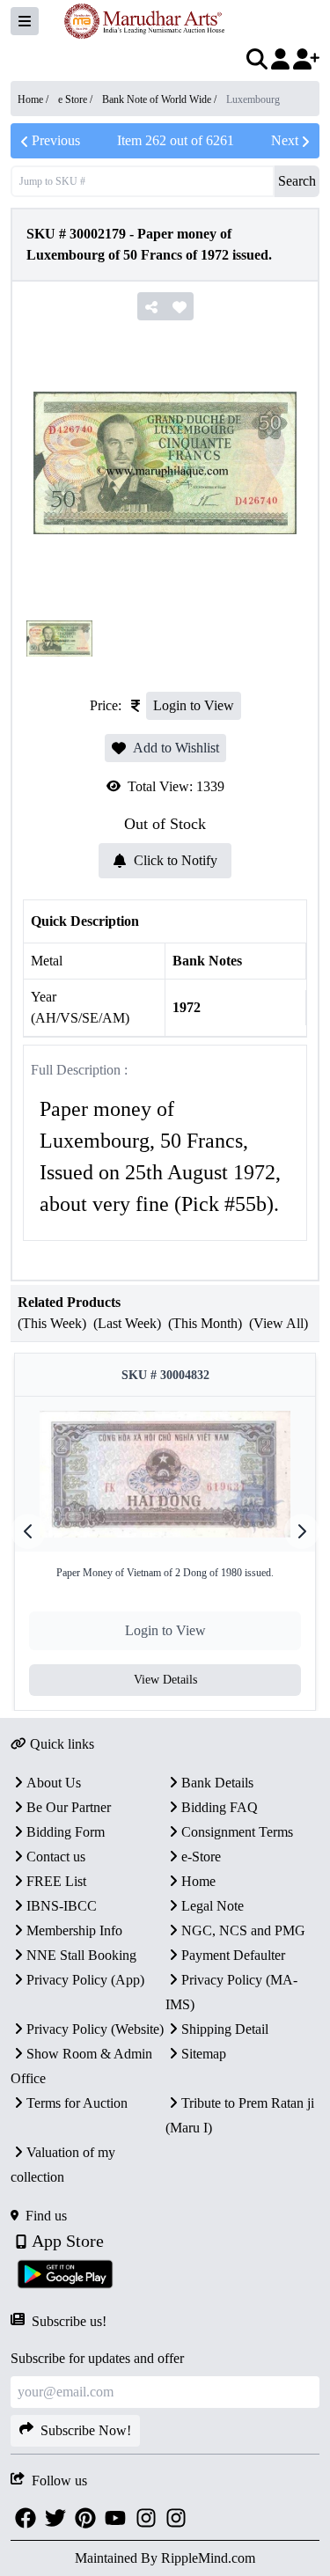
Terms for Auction (77, 2103)
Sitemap (204, 2054)
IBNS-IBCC (62, 1906)
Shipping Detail (225, 2029)
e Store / (77, 99)
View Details (165, 1680)
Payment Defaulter (233, 1955)
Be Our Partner (69, 1807)
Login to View (194, 705)
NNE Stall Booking (81, 1955)
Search (297, 181)
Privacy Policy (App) (85, 1980)
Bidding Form (66, 1832)
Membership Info (74, 1930)
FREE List (56, 1881)
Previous (56, 140)
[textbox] (165, 1157)
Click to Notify (176, 860)
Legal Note (213, 1906)
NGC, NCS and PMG (243, 1930)
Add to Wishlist (176, 748)
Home (198, 1881)
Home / (34, 99)
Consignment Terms (237, 1832)
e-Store (201, 1857)
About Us (54, 1783)
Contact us (56, 1857)
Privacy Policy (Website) (95, 2029)
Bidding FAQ (220, 1807)
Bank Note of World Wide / (161, 99)
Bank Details (217, 1783)
